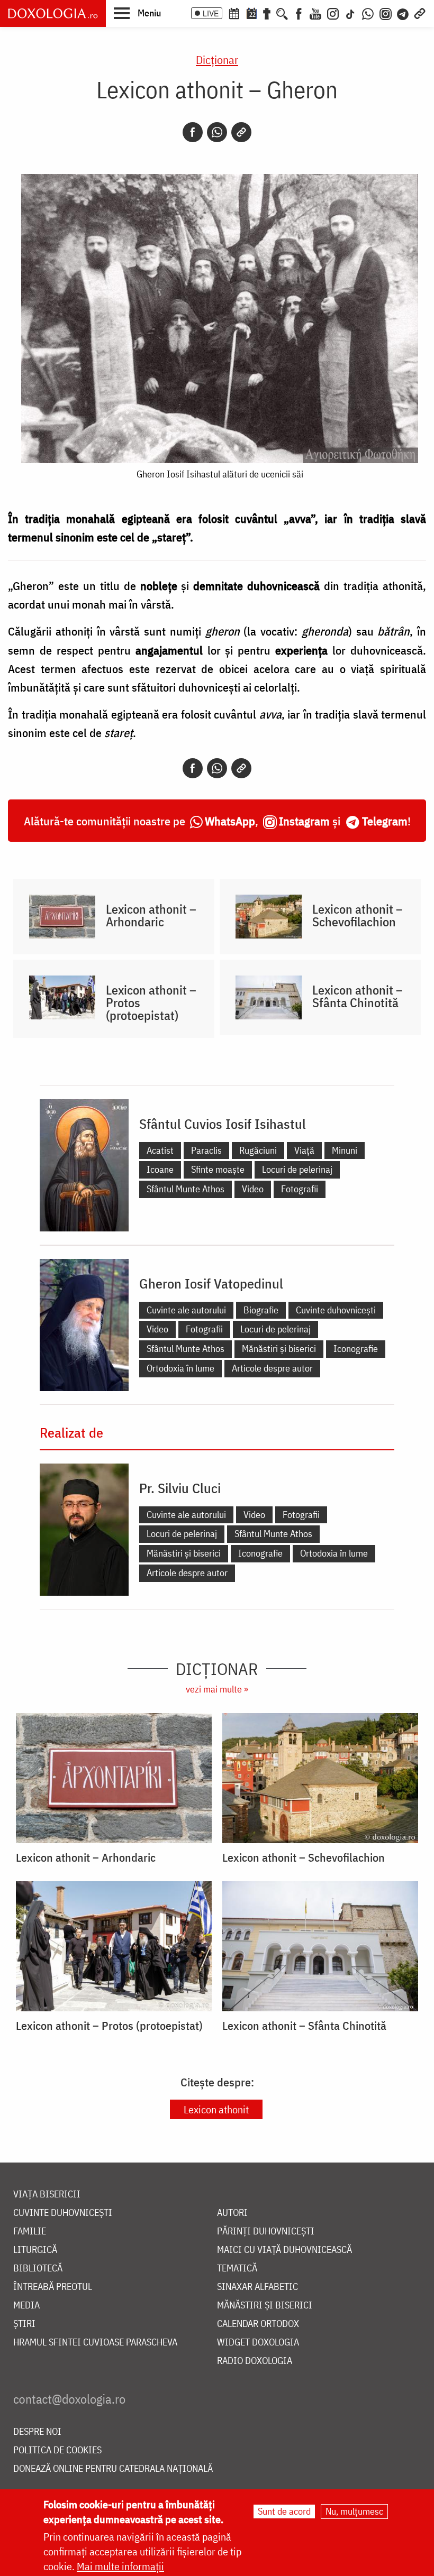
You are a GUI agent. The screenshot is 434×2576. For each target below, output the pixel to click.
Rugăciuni (258, 1150)
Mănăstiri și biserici (279, 1349)
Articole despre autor (272, 1368)
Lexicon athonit (216, 2109)
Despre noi (37, 2432)
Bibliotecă (38, 2269)
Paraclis (206, 1150)
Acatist (160, 1150)
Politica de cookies (57, 2450)
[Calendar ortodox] (234, 13)
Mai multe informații (120, 2566)
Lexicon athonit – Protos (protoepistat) (151, 1002)
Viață (304, 1150)
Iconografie (356, 1349)
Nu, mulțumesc (354, 2511)
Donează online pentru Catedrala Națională (113, 2469)
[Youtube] (315, 13)
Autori (232, 2213)
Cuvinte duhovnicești (336, 1310)
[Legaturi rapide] (420, 13)
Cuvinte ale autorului (186, 1310)
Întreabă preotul (53, 2287)
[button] (137, 13)
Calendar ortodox (258, 2324)
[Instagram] (333, 13)
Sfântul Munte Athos (186, 1189)
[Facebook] (299, 13)
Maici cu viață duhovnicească (284, 2250)
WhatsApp (230, 821)
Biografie (261, 1310)
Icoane (160, 1169)
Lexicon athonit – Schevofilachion (358, 915)
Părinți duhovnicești (266, 2232)
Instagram (304, 821)
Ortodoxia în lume (180, 1368)
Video (253, 1189)
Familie (30, 2232)
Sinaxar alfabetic (257, 2287)
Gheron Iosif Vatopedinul (211, 1283)
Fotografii (300, 1189)
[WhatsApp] (368, 13)
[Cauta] (282, 13)
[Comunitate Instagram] (386, 13)
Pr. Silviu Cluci (180, 1488)
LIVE (211, 13)
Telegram (385, 821)
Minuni (345, 1150)
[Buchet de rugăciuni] (267, 13)
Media (26, 2306)
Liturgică (35, 2250)
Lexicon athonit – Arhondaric (151, 915)
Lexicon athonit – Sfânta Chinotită (358, 996)
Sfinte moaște (218, 1169)
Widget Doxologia (258, 2343)
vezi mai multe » (217, 1689)
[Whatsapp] (217, 132)
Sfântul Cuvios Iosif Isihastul (223, 1124)
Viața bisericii (47, 2195)
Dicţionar (217, 59)
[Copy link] (241, 132)
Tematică (237, 2269)
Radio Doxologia (255, 2361)
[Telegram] (403, 13)
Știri (24, 2324)
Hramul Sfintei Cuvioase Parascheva (95, 2343)
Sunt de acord (284, 2511)
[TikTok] (350, 13)
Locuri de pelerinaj (297, 1169)
